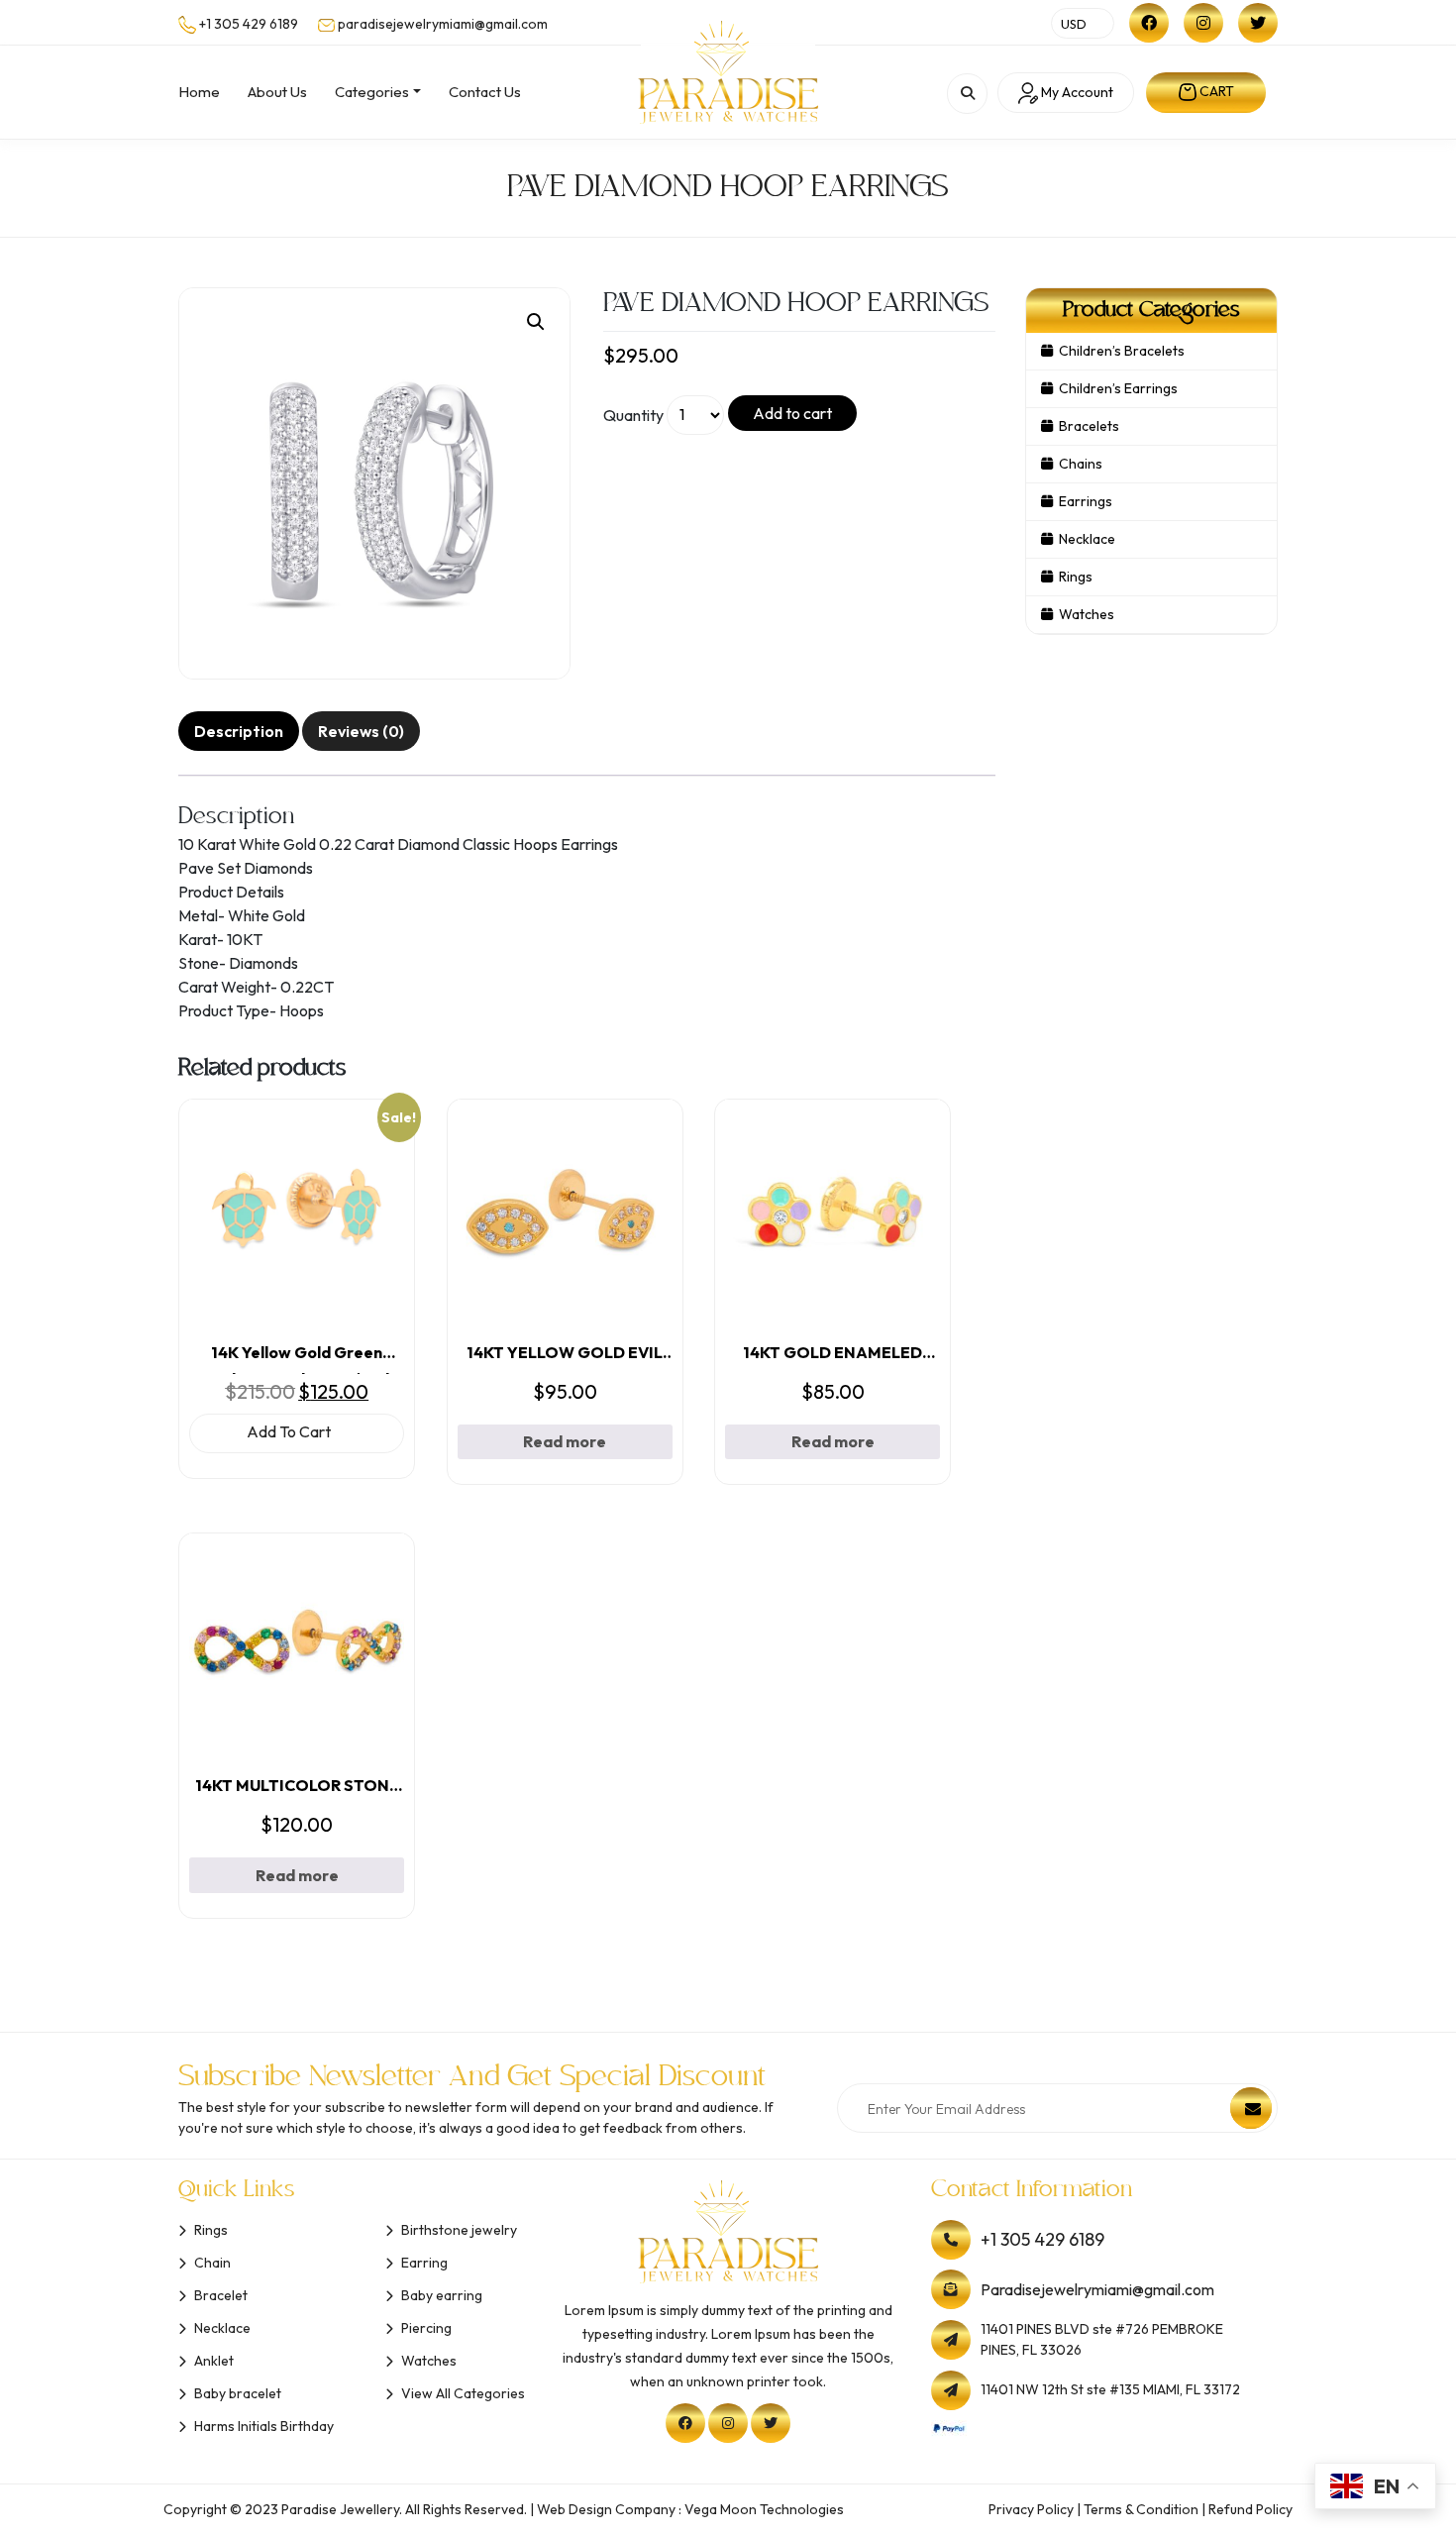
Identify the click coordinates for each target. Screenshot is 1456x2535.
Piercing (426, 2328)
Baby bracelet (238, 2393)
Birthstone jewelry (459, 2230)
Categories (372, 92)
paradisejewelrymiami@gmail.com (443, 24)
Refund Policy (1250, 2509)
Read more (565, 1441)
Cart (1215, 91)
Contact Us (485, 92)
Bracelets (1089, 426)
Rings (1076, 577)
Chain (212, 2263)
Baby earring (442, 2295)
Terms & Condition (1141, 2509)
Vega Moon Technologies (764, 2509)
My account (1076, 92)
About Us (277, 92)
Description (239, 731)
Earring (424, 2263)
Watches (1087, 614)
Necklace (1087, 539)
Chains (1081, 464)
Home (199, 92)
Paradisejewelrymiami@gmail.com (1097, 2289)
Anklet (214, 2361)
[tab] (239, 731)
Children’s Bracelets (1122, 351)
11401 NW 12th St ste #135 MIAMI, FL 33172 (1110, 2389)
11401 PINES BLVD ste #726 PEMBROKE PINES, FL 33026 (1102, 2339)
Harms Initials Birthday (264, 2426)
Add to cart (792, 413)
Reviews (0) (361, 731)
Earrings (1086, 501)
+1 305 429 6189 (249, 24)
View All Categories (463, 2393)
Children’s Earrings (1118, 388)
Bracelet (221, 2295)
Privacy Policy (1031, 2509)
